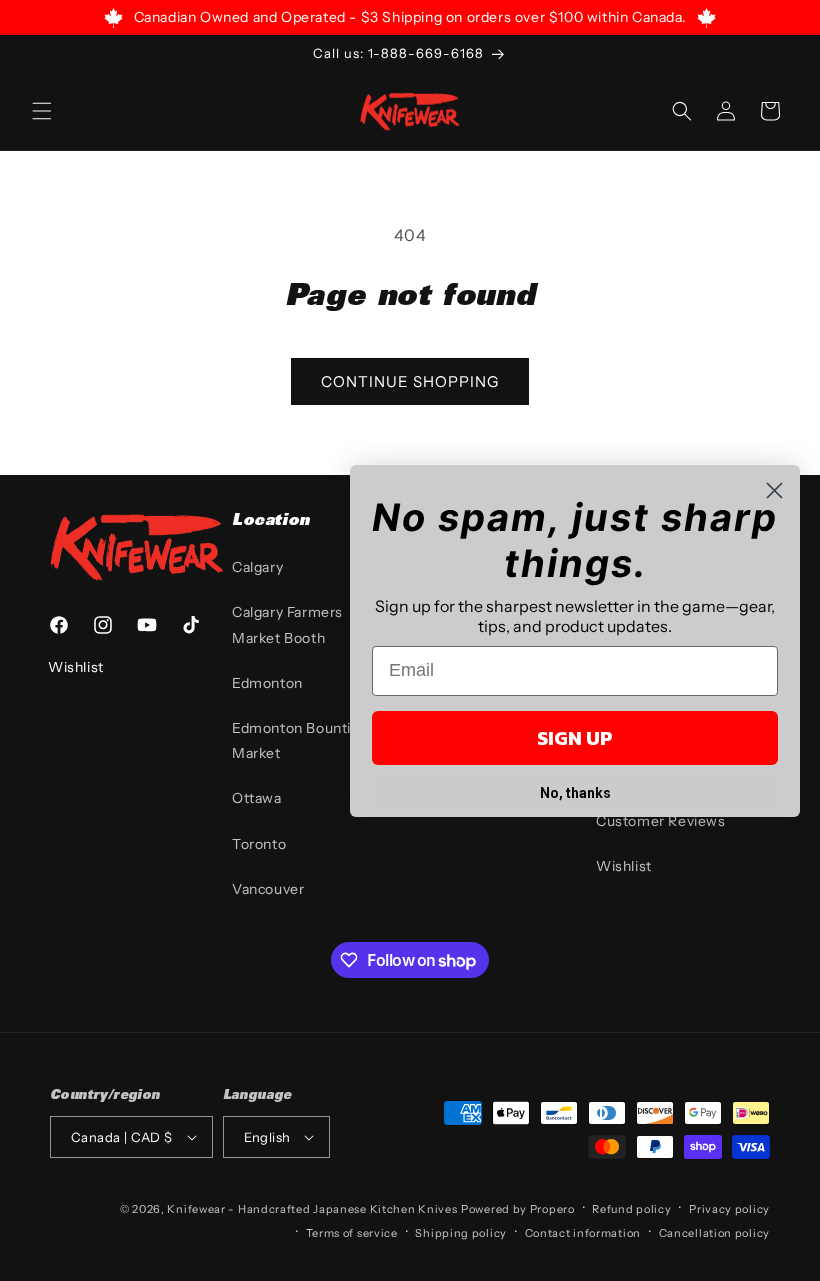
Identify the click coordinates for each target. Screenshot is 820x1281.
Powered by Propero (518, 1209)
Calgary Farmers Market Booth (287, 624)
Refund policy (631, 1209)
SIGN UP (575, 738)
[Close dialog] (774, 490)
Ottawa (257, 798)
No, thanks (575, 793)
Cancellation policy (714, 1233)
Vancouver (268, 889)
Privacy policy (729, 1209)
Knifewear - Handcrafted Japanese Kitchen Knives (312, 1209)
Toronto (259, 844)
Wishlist (624, 866)
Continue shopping (410, 381)
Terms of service (352, 1233)
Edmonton (267, 683)
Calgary (257, 567)
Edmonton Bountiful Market (300, 740)
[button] (42, 111)
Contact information (583, 1233)
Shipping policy (461, 1233)
